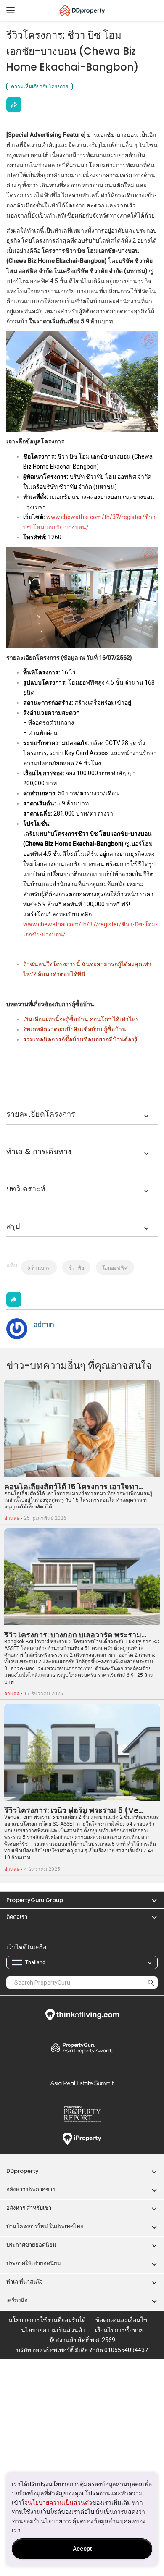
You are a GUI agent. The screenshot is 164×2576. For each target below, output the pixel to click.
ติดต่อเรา (17, 1917)
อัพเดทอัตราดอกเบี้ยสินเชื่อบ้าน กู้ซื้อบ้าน (75, 1029)
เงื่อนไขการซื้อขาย (119, 2330)
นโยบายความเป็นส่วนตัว (60, 2503)
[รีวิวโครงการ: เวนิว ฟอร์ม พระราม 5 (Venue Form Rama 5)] (82, 1752)
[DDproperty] (82, 10)
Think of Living (82, 2015)
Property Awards (82, 2048)
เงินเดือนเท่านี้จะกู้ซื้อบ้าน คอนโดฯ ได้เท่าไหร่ (81, 1019)
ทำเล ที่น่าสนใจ (25, 2282)
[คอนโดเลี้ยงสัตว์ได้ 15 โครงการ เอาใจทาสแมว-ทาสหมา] (82, 1428)
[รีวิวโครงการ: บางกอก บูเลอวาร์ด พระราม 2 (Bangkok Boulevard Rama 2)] (82, 1577)
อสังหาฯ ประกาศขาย (31, 2189)
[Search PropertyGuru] (151, 1982)
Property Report (82, 2114)
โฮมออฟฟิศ (115, 1268)
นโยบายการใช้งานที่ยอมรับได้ (47, 2320)
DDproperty (22, 2171)
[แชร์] (14, 105)
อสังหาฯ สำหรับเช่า (29, 2208)
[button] (150, 1900)
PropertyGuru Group (35, 1900)
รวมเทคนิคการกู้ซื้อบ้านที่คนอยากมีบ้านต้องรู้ (80, 1039)
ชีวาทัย (76, 1268)
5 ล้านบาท (39, 1268)
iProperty (82, 2139)
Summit (82, 2083)
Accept (82, 2549)
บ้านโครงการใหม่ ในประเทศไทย (45, 2226)
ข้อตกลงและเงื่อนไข (122, 2320)
